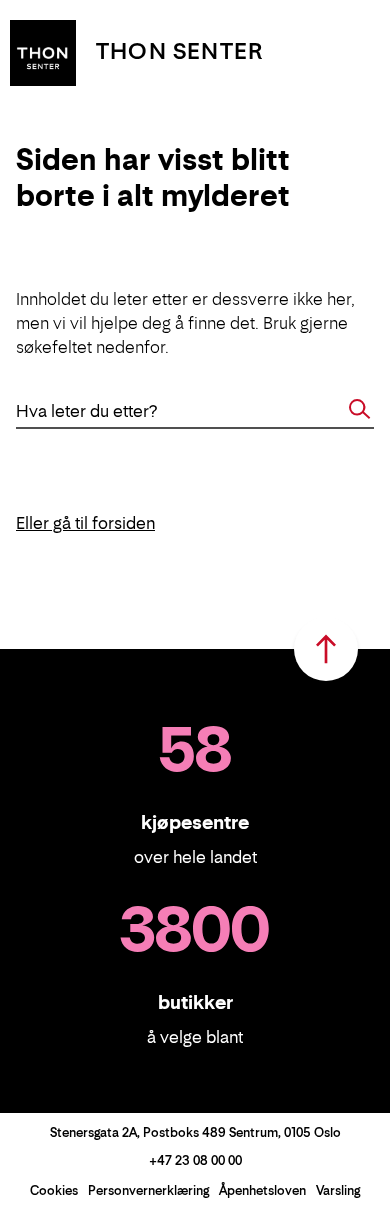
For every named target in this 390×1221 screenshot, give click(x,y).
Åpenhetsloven (262, 1190)
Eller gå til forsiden (85, 523)
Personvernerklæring (148, 1190)
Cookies (54, 1190)
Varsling (338, 1190)
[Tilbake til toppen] (326, 649)
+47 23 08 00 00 (195, 1160)
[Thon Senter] (43, 51)
